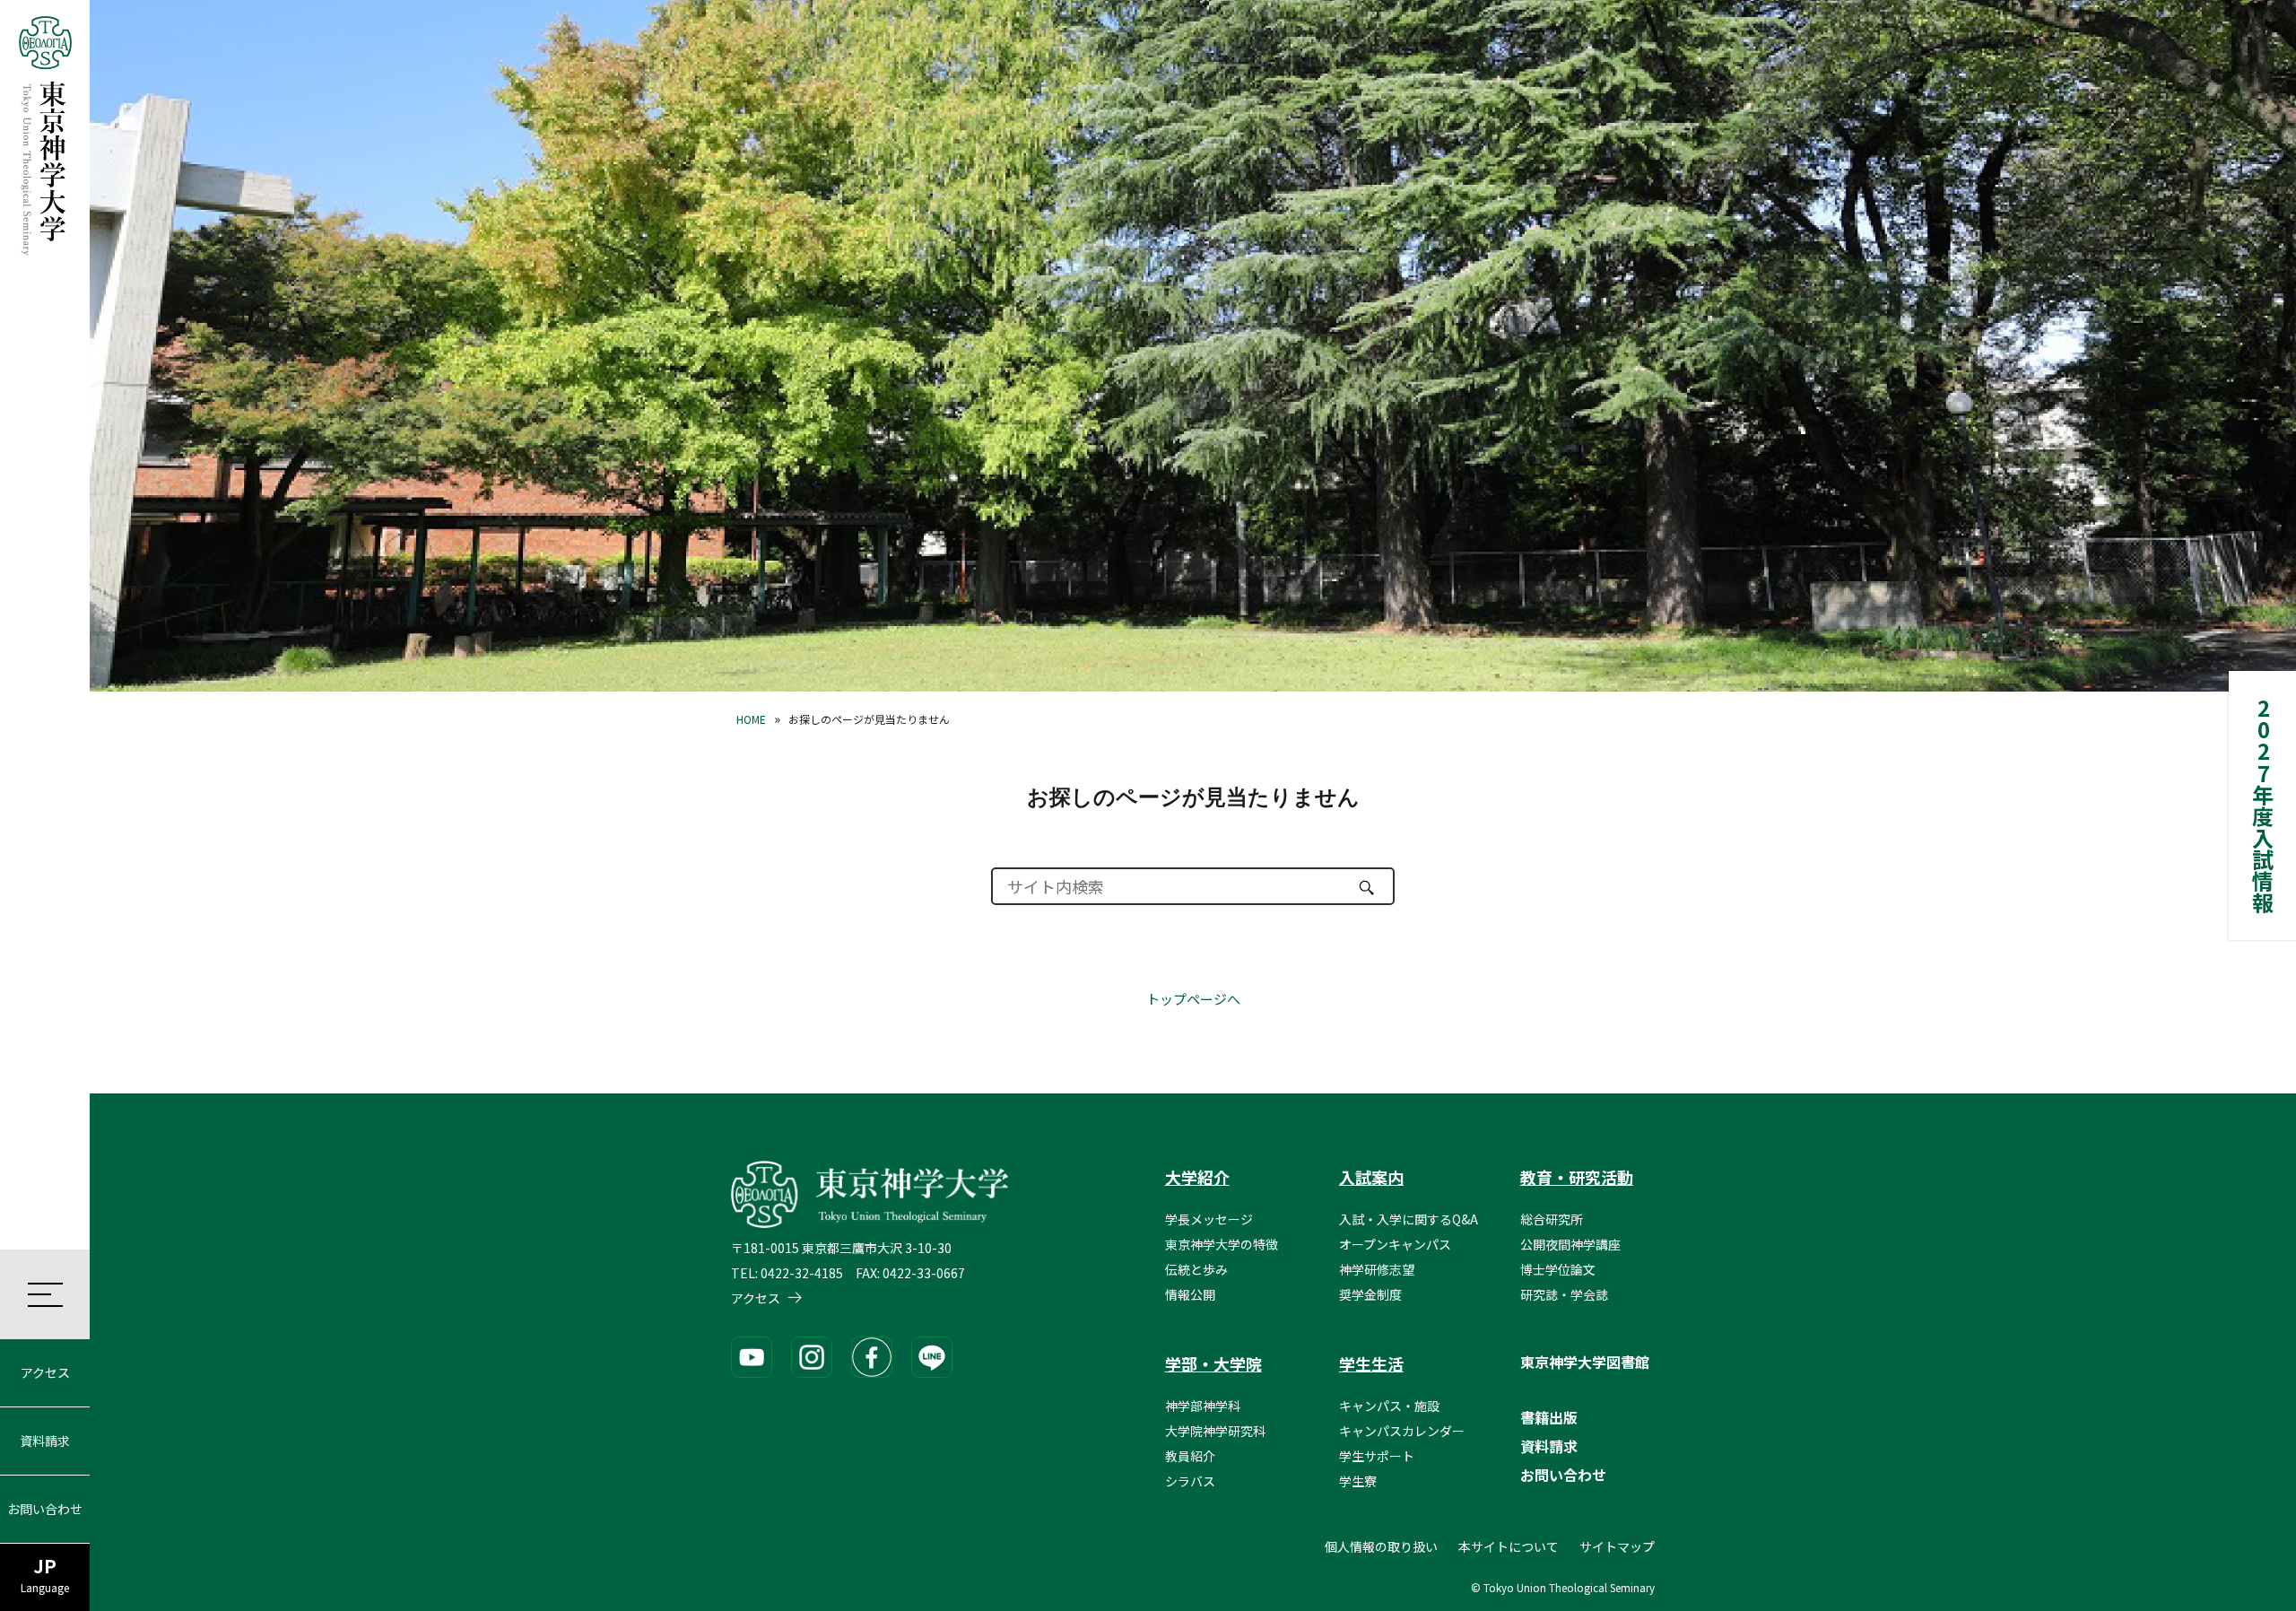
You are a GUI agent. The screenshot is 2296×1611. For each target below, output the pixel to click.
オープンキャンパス (1395, 1244)
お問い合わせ (45, 1509)
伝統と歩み (1196, 1269)
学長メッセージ (1209, 1219)
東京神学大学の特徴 (1222, 1244)
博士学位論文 (1558, 1269)
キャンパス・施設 (1389, 1406)
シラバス (1190, 1481)
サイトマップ (1617, 1546)
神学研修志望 (1377, 1269)
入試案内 (1371, 1177)
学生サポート (1377, 1456)
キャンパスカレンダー (1402, 1431)
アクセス (45, 1372)
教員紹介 (1190, 1456)
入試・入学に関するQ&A (1409, 1219)
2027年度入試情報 (2263, 805)
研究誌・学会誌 (1564, 1294)
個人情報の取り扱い (1381, 1546)
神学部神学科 (1203, 1406)
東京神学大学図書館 (1585, 1362)
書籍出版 (1549, 1417)
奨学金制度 (1370, 1294)
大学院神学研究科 (1215, 1431)
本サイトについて (1509, 1546)
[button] (45, 1294)
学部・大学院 (1213, 1363)
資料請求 (45, 1441)
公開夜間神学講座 (1570, 1244)
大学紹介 (1197, 1177)
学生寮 (1358, 1481)
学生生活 (1371, 1363)
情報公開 (1190, 1294)
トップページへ (1193, 999)
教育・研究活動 (1577, 1177)
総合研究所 (1552, 1219)
